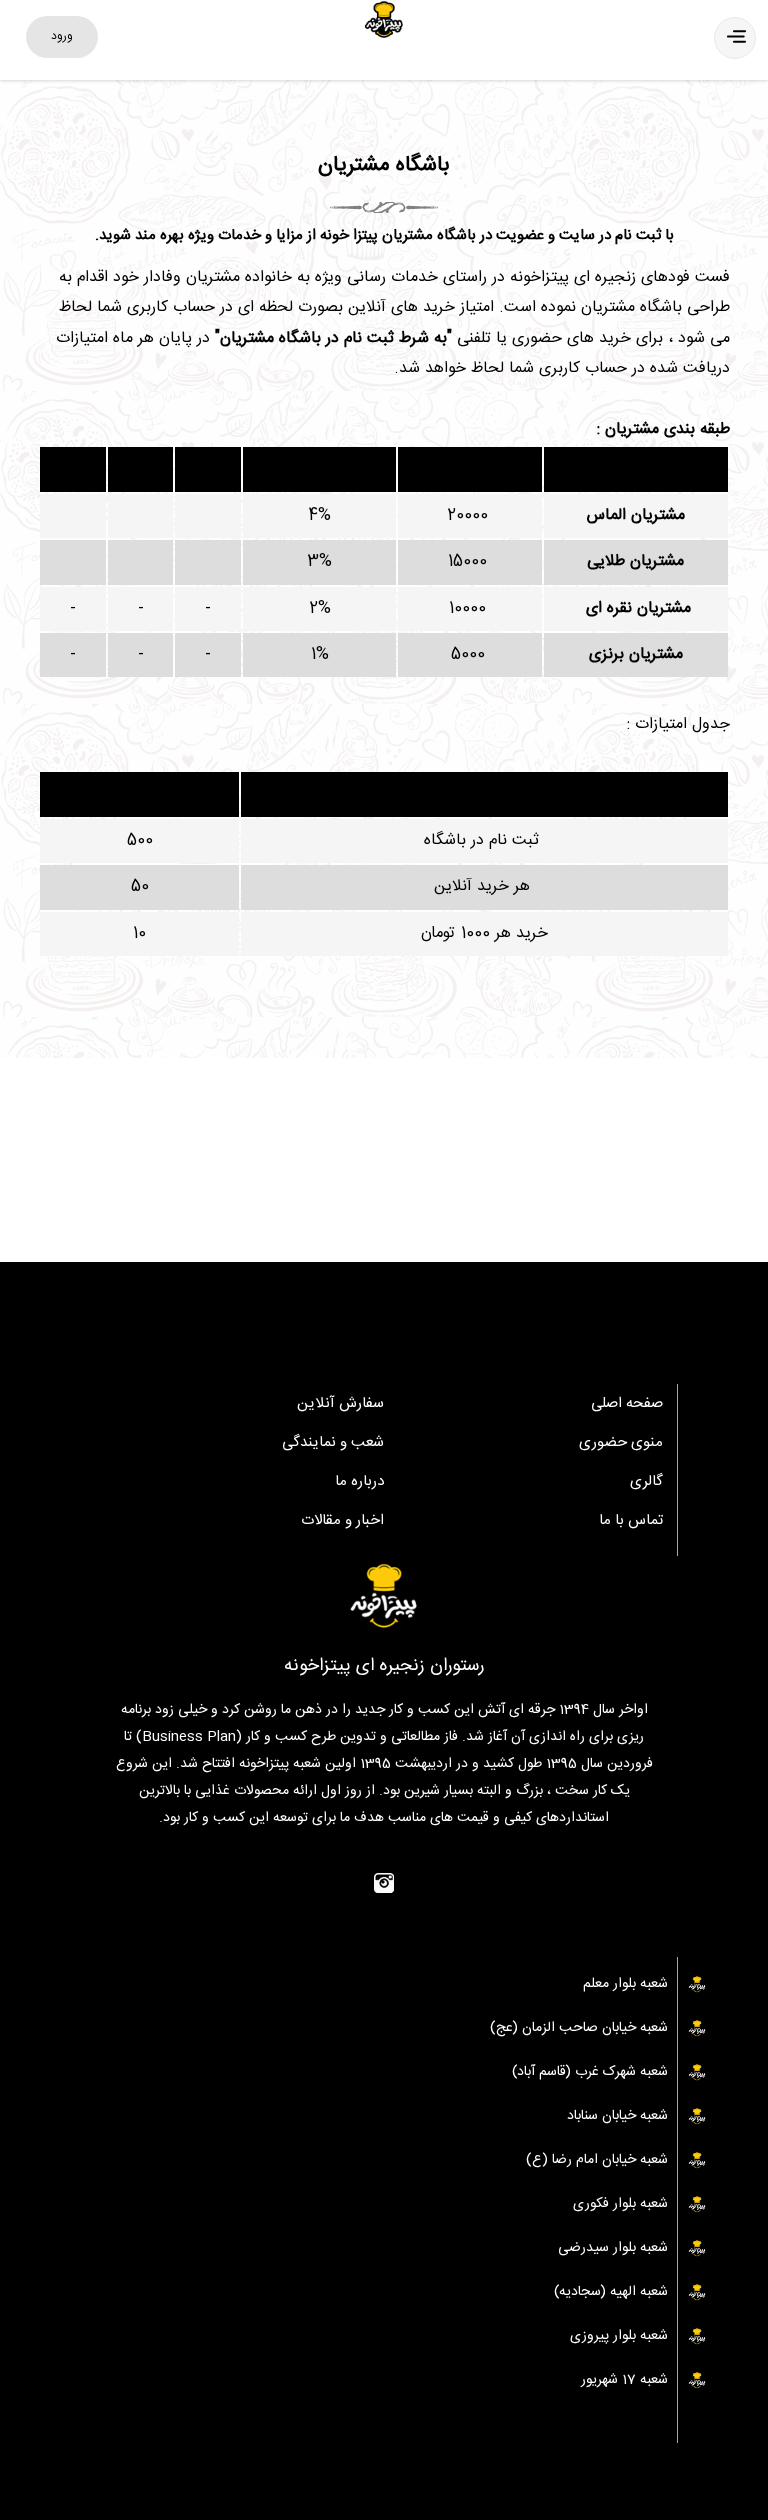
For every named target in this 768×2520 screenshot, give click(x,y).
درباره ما (359, 1481)
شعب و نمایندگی (333, 1442)
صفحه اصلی (627, 1403)
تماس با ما (631, 1520)
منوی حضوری (621, 1442)
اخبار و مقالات (342, 1520)
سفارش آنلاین (340, 1403)
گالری (646, 1481)
